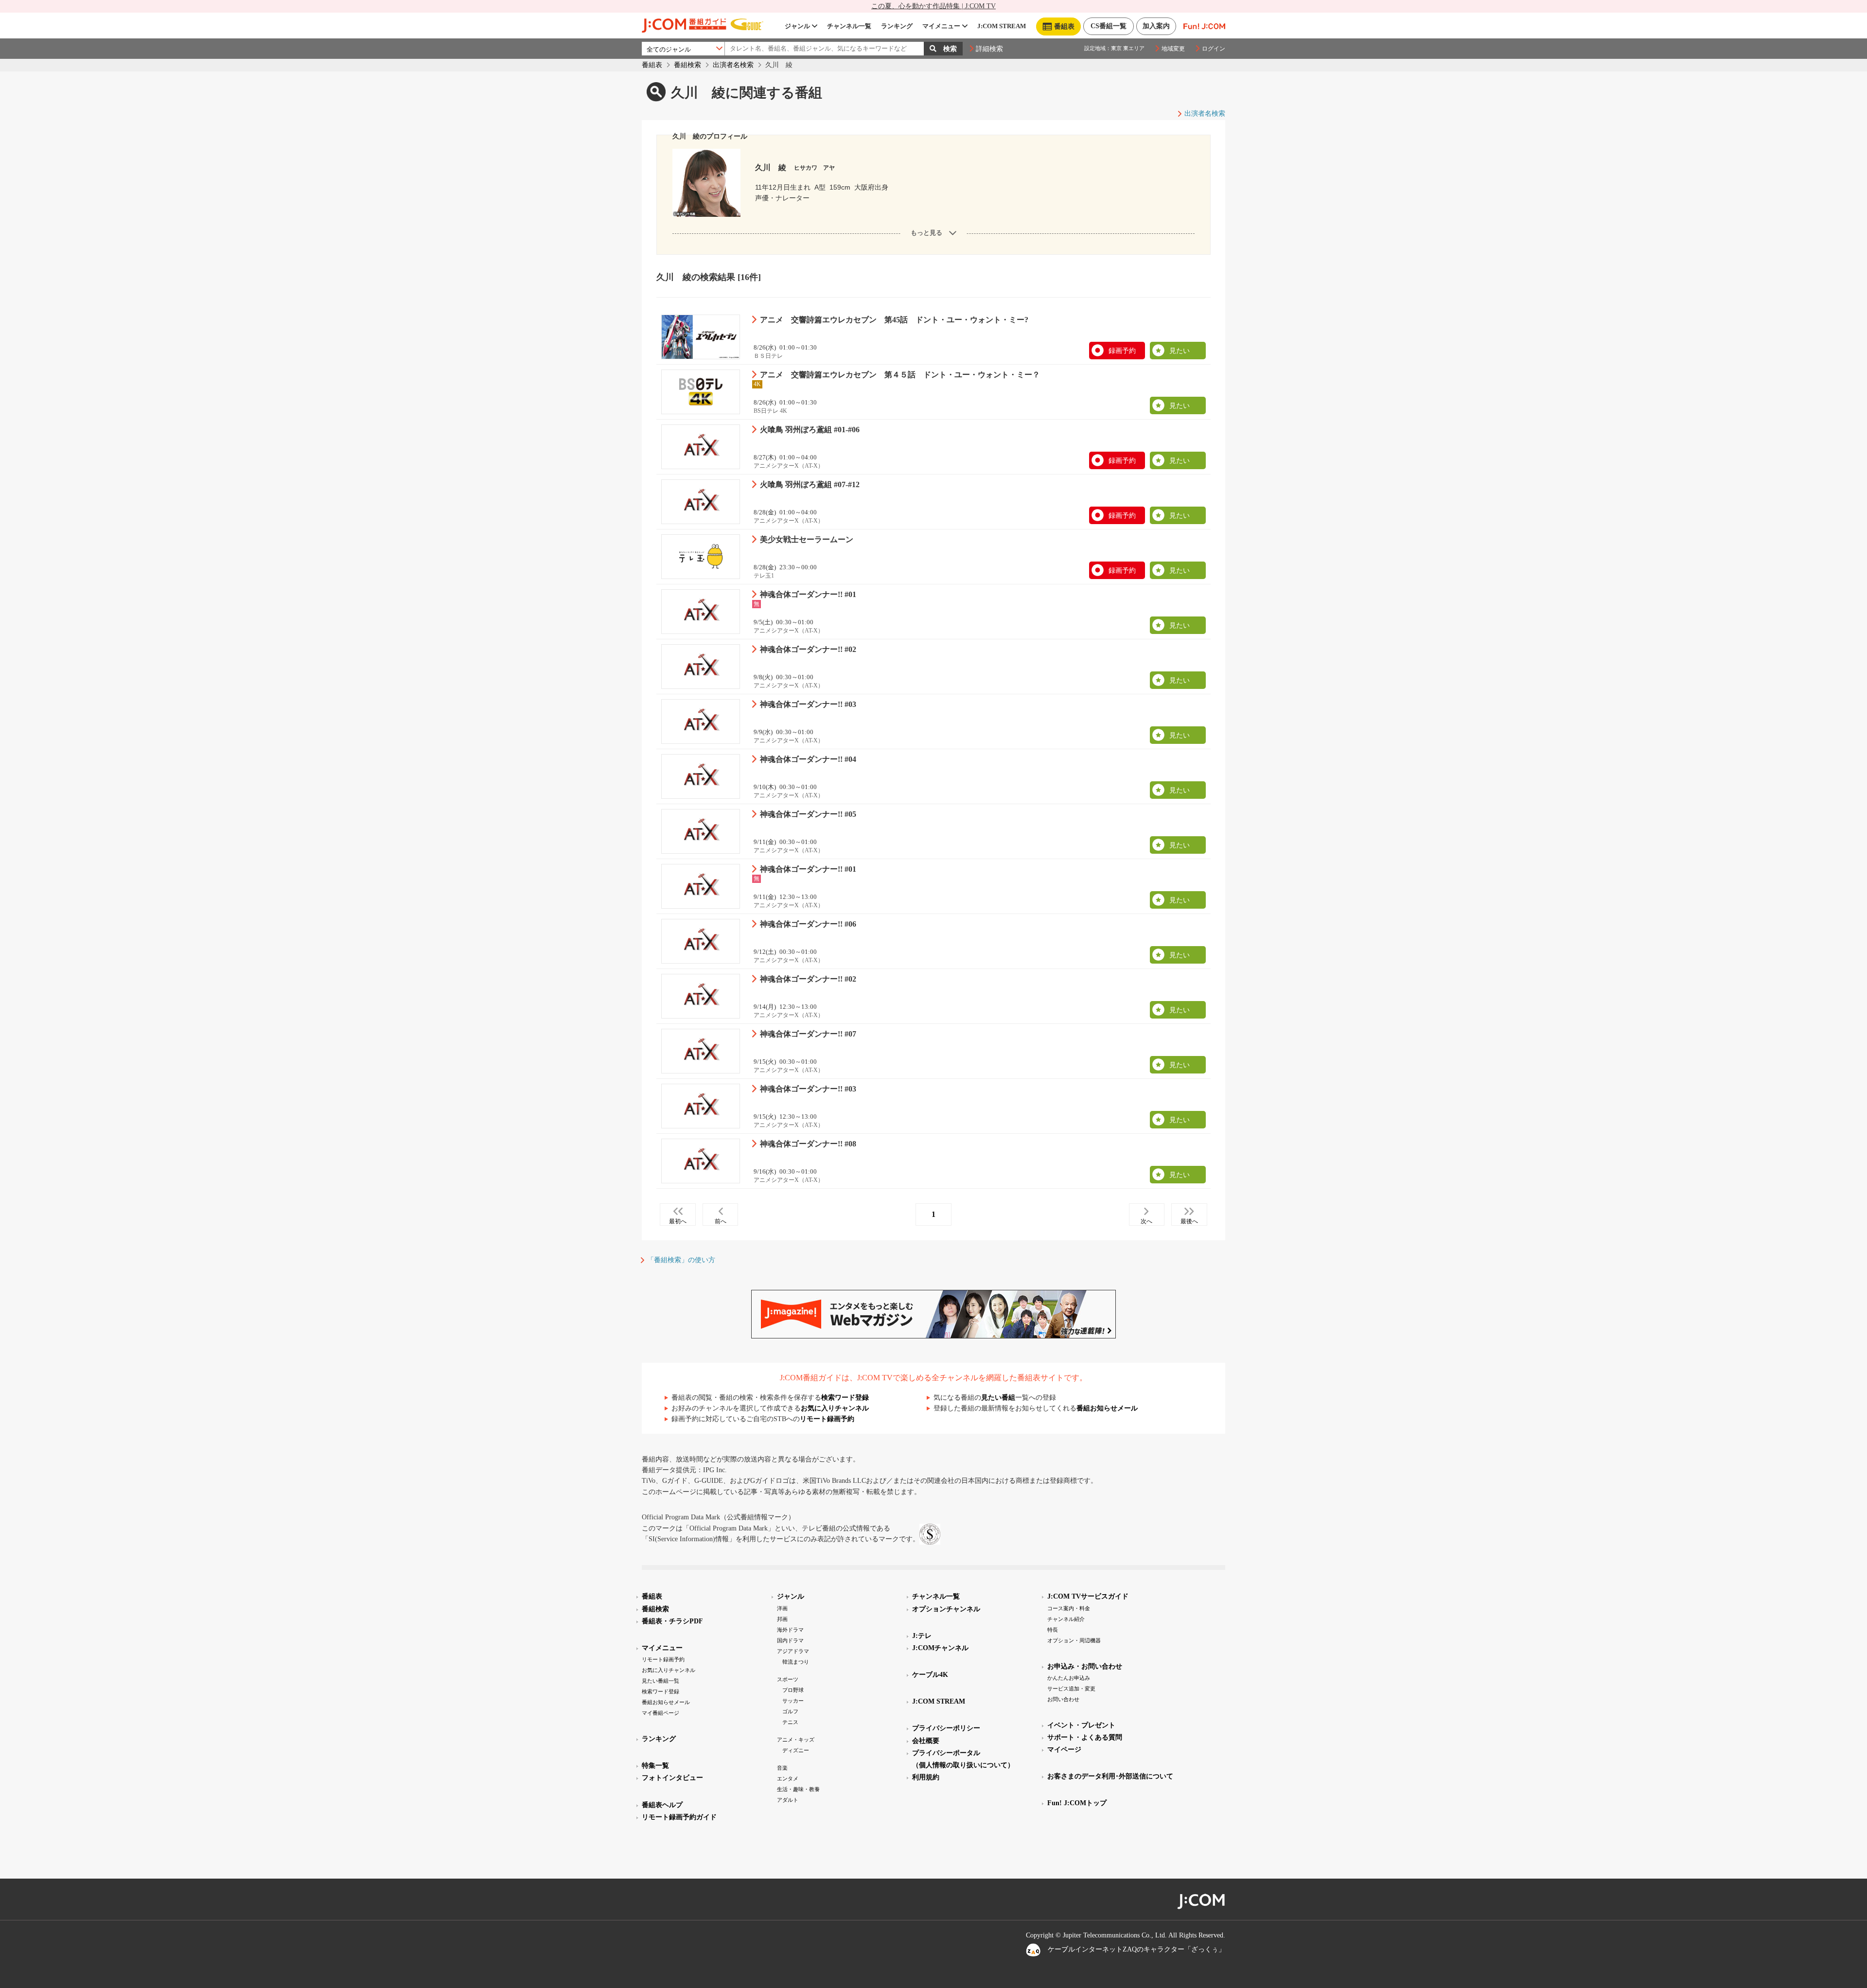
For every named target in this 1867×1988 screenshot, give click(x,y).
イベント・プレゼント (1081, 1725)
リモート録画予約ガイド (679, 1817)
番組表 (652, 65)
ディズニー (796, 1750)
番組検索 (687, 65)
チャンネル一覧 (849, 26)
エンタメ (788, 1778)
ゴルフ (790, 1711)
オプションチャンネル (946, 1609)
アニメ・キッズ (796, 1740)
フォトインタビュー (672, 1778)
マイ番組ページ (660, 1713)
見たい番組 (998, 1398)
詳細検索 (989, 49)
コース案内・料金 (1069, 1608)
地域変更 (1173, 49)
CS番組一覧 (1109, 26)
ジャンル (797, 26)
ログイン (1214, 49)
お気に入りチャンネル (835, 1408)
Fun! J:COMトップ (1077, 1803)
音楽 (782, 1768)
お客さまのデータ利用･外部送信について (1110, 1776)
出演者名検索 (733, 65)
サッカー (793, 1701)
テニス (790, 1722)
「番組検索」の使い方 (681, 1260)
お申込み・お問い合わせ (1085, 1666)
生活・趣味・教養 (798, 1789)
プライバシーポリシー (946, 1728)
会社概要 (926, 1741)
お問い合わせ (1063, 1699)
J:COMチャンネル (940, 1648)
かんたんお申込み (1069, 1678)
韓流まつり (796, 1662)
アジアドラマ (793, 1651)
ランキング (897, 26)
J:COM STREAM (1002, 26)
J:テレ (922, 1636)
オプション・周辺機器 (1074, 1640)
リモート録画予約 (827, 1419)
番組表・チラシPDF (672, 1621)
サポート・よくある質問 (1085, 1737)
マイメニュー (941, 26)
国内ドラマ (790, 1640)
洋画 (782, 1608)
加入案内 (1156, 26)
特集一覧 (655, 1766)
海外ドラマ (790, 1630)
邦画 (782, 1619)
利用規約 (926, 1777)
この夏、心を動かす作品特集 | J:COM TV (933, 6)
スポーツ (788, 1679)
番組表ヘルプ (662, 1805)
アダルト (788, 1800)
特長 (1053, 1630)
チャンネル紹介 (1066, 1619)
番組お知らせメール (1107, 1408)
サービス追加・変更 (1071, 1689)
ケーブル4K (930, 1675)
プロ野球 (793, 1690)
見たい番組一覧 (660, 1681)
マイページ (1064, 1750)
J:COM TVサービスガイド (1088, 1596)
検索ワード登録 (845, 1398)
